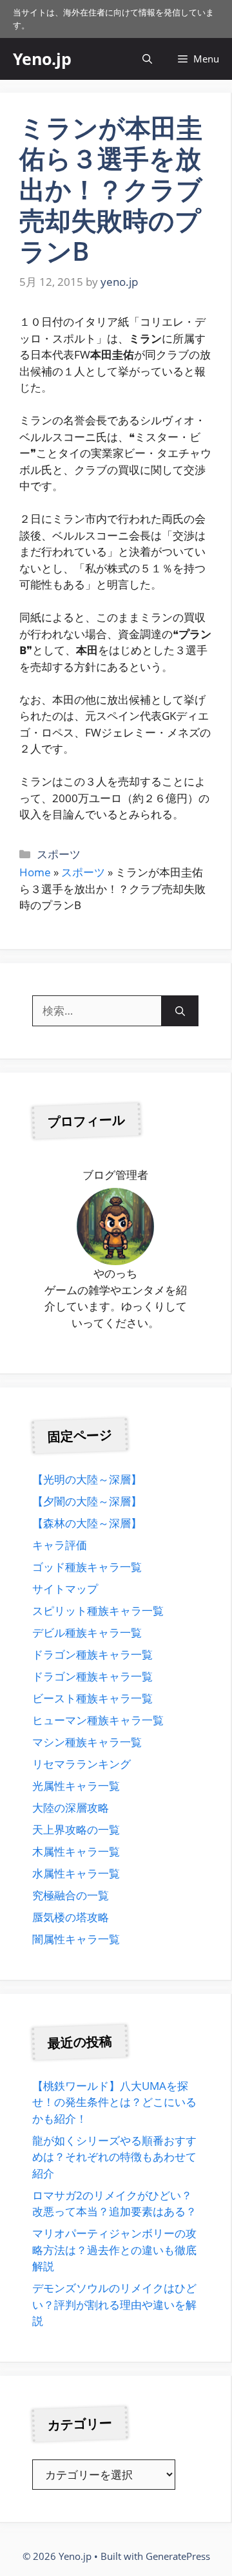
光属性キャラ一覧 (76, 1786)
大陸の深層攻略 (71, 1808)
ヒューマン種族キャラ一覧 (98, 1720)
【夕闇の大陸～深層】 (87, 1501)
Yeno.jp (42, 59)
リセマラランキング (82, 1764)
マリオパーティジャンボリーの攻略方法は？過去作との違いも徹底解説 (114, 2250)
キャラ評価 (60, 1545)
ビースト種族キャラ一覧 (92, 1698)
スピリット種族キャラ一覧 (98, 1611)
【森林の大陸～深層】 (87, 1523)
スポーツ (59, 854)
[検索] (180, 1011)
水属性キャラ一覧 (76, 1873)
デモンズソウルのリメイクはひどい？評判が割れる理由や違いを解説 (114, 2304)
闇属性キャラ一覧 (76, 1939)
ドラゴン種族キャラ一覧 (92, 1654)
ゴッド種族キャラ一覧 (87, 1567)
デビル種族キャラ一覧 (87, 1632)
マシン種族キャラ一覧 (87, 1742)
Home (35, 872)
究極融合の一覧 (71, 1895)
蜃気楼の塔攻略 (71, 1917)
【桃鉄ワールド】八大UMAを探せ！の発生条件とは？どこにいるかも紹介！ (114, 2102)
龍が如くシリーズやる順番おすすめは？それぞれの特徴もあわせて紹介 (114, 2157)
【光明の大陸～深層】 (87, 1479)
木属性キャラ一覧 (76, 1851)
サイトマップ (65, 1589)
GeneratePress (178, 2556)
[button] (147, 59)
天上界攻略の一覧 (76, 1829)
